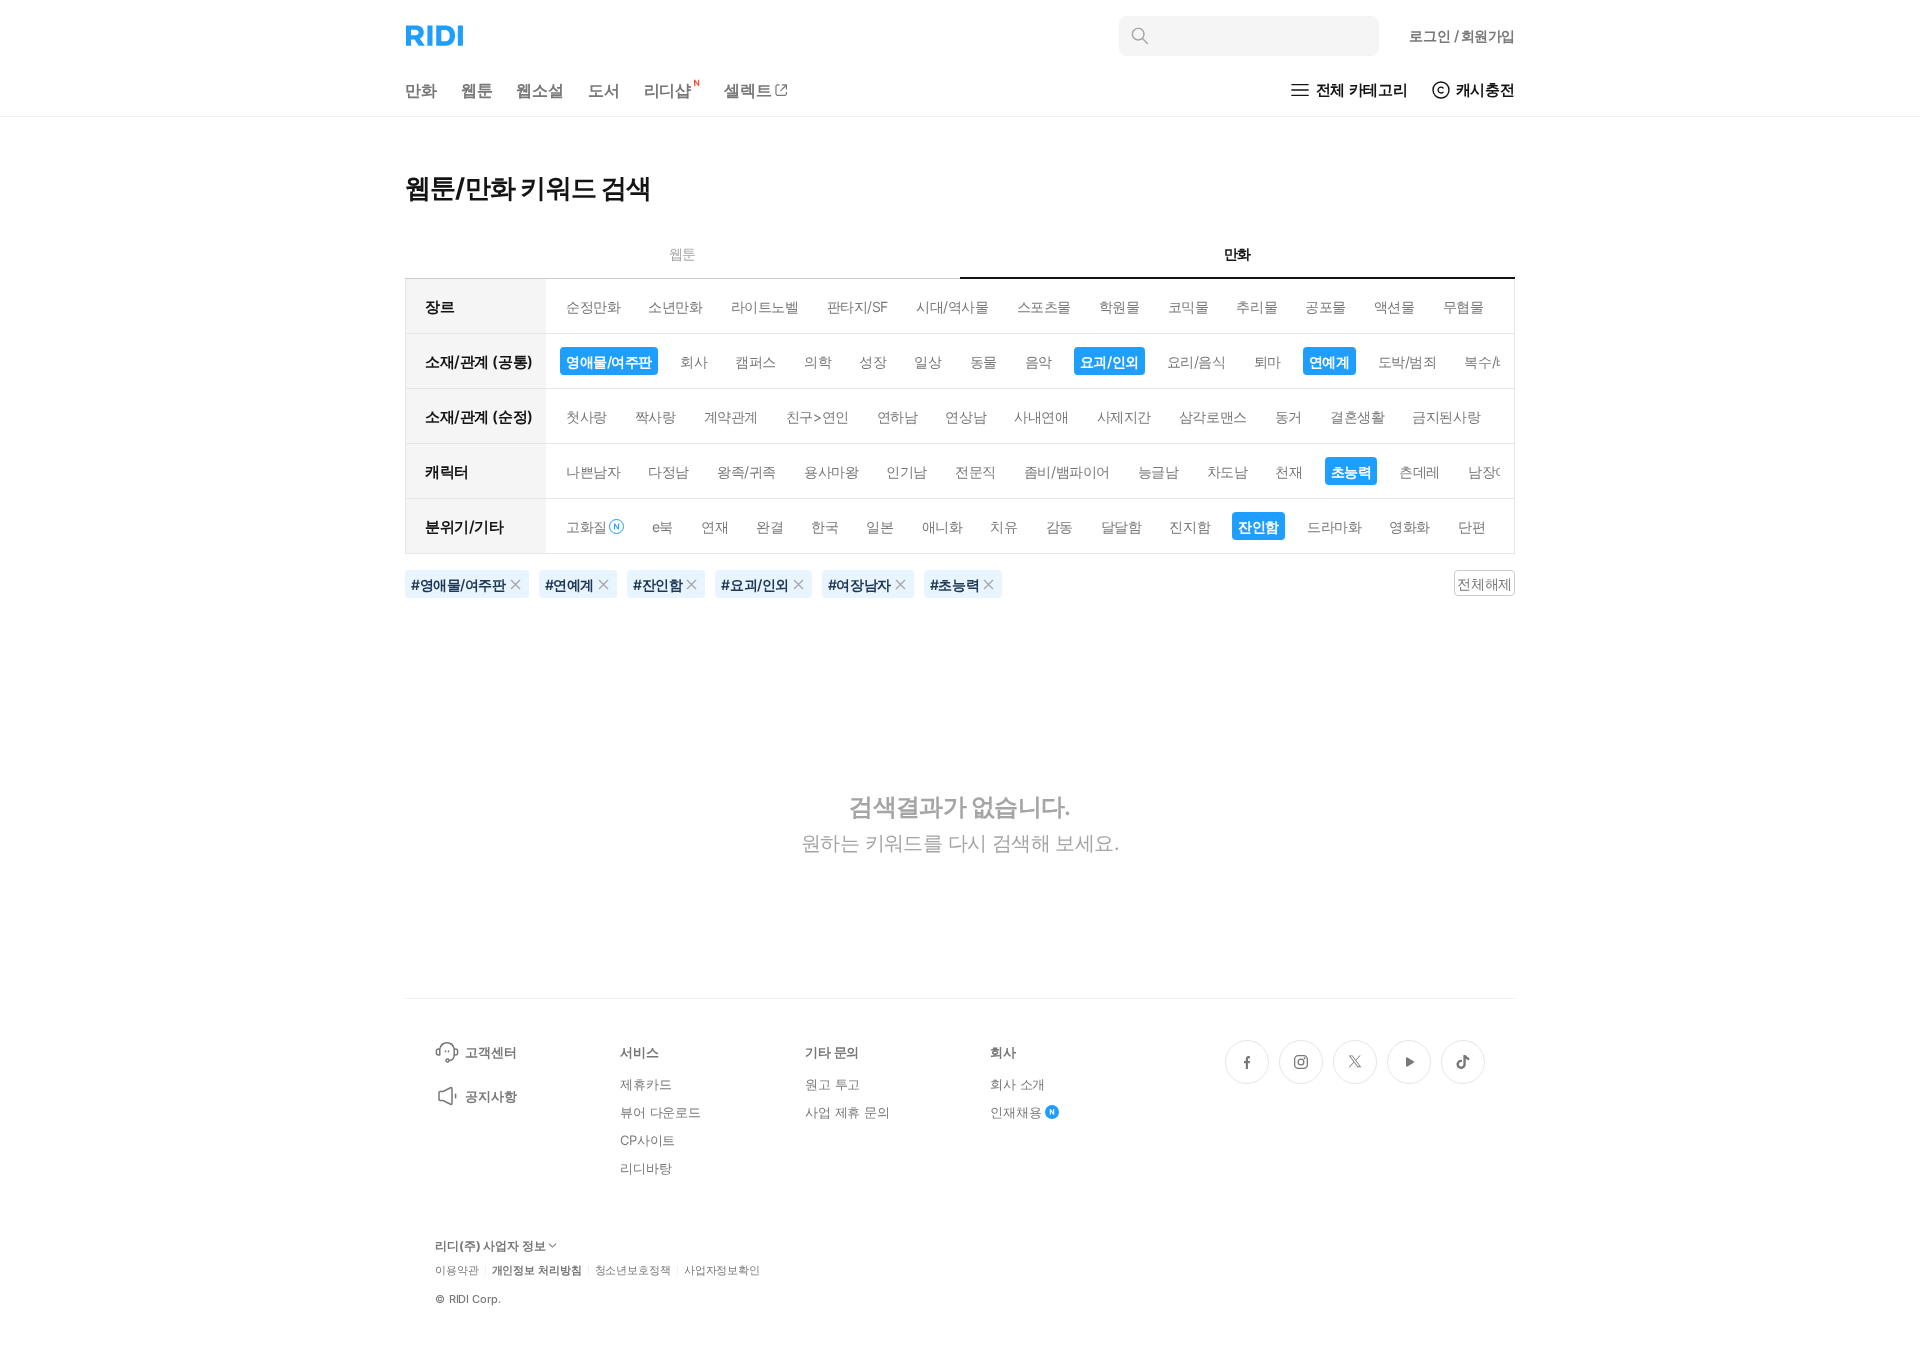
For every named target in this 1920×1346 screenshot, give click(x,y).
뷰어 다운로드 (660, 1112)
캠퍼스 (755, 361)
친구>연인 (817, 416)
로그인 (1462, 35)
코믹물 (1188, 306)
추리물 (1256, 306)
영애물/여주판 (609, 361)
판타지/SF (857, 306)
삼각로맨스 (1213, 416)
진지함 (1189, 526)
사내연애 (1041, 416)
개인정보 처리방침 (537, 1270)
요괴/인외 (1109, 361)
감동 (1059, 526)
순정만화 (593, 306)
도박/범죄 (1407, 361)
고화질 (586, 526)
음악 (1038, 361)
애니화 (942, 526)
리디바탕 (645, 1168)
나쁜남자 (593, 471)
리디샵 (668, 90)
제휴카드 (645, 1084)
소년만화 (675, 306)
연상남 (965, 416)
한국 (824, 526)
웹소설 (540, 90)
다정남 (668, 471)
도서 (604, 90)
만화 (421, 90)
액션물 (1394, 306)
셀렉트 (748, 90)
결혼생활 (1357, 416)
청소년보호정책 (633, 1270)
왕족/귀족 (746, 471)
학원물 (1119, 306)
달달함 (1121, 526)
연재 (714, 526)
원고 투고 (832, 1084)
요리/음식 (1196, 361)
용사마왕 (831, 471)
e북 (662, 526)
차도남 (1227, 471)
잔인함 (1258, 526)
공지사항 (490, 1096)
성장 (872, 361)
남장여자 (1495, 471)
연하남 (897, 416)
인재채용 (1015, 1112)
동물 (983, 361)
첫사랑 (586, 416)
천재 (1288, 471)
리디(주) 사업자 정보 (490, 1246)
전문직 (975, 471)
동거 (1288, 416)
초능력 (1351, 471)
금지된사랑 (1446, 416)
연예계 (1329, 361)
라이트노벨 (765, 306)
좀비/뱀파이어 (1067, 471)
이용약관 (457, 1270)
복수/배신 (1493, 361)
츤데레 (1419, 471)
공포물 (1325, 306)
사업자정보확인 (722, 1270)
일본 (879, 526)
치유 (1003, 526)
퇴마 (1267, 361)
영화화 (1409, 526)
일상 (927, 361)
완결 (769, 526)
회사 (693, 361)
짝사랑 (655, 416)
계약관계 (731, 416)
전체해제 (1484, 583)
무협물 (1463, 306)
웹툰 (477, 90)
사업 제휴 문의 (847, 1112)
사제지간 (1124, 416)
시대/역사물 (952, 306)
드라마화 (1334, 526)
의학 (817, 361)
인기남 (906, 471)
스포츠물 (1044, 306)
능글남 (1158, 471)
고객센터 (490, 1052)
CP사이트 (647, 1140)
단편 (1471, 526)
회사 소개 (1017, 1084)
